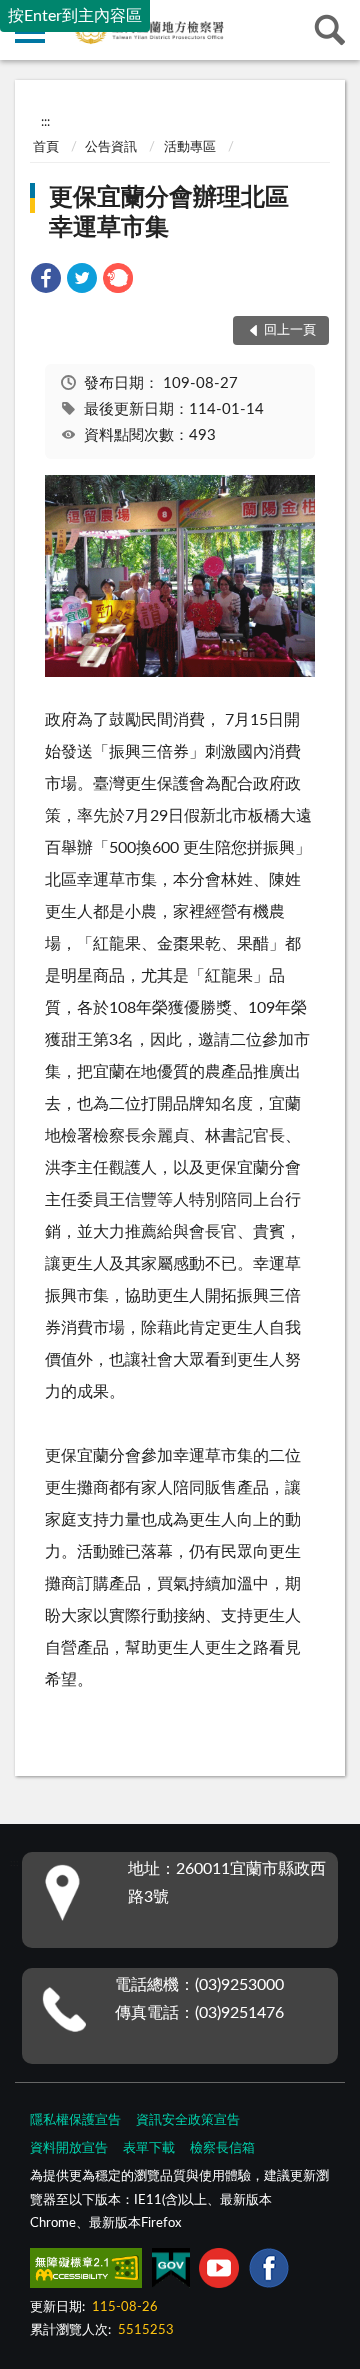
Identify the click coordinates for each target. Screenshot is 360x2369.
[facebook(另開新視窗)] (269, 2272)
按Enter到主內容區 (75, 16)
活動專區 (190, 147)
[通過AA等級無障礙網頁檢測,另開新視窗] (86, 2272)
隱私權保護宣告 (75, 2120)
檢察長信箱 (222, 2148)
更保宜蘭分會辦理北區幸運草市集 (169, 213)
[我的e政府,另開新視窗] (171, 2272)
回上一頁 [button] (290, 330)
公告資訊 (111, 147)
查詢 (330, 30)
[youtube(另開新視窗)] (219, 2272)
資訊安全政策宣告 (188, 2120)
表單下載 (149, 2148)
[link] (46, 281)
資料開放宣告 (69, 2148)
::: (45, 122)
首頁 (46, 147)
